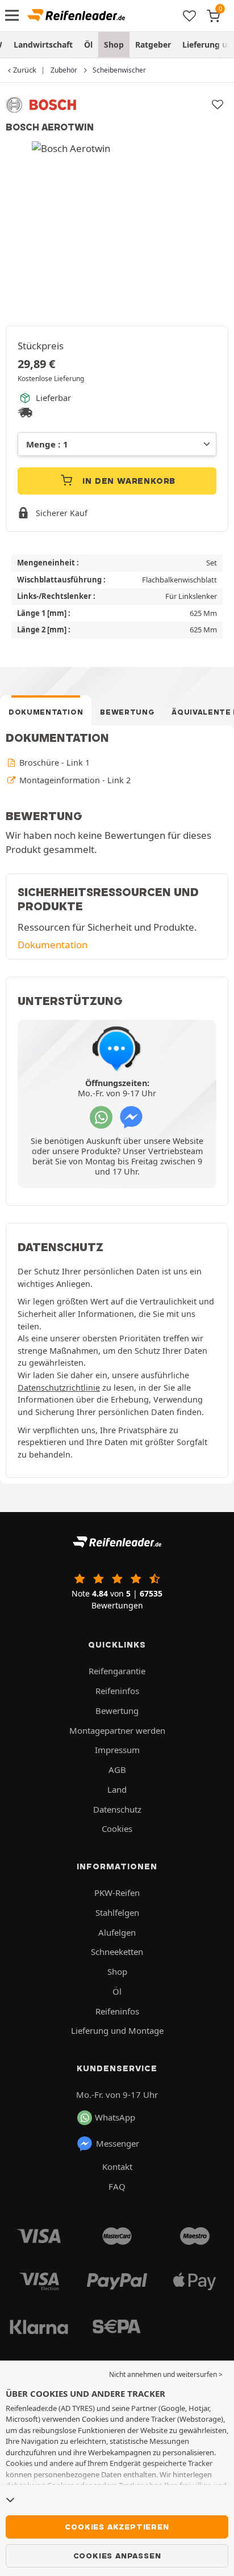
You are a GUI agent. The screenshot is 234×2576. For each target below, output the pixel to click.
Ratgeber (153, 45)
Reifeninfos (117, 1691)
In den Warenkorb (128, 481)
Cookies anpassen (117, 2556)
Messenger (118, 2143)
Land (117, 1789)
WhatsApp (115, 2117)
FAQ (117, 2186)
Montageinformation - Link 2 (74, 780)
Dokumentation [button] (53, 945)
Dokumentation (46, 712)
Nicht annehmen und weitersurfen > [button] (166, 2374)
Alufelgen (117, 1932)
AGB (117, 1770)
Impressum (117, 1750)
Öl (88, 45)
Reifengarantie (117, 1671)
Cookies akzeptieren (117, 2527)
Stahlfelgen (117, 1912)
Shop (114, 45)
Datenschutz (117, 1809)
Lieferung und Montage (117, 2030)
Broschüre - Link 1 (53, 763)
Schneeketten (117, 1952)
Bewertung (127, 712)
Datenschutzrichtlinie (59, 1388)
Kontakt (117, 2167)
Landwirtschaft (43, 45)
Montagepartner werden (117, 1730)
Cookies (117, 1828)
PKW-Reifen (117, 1893)
